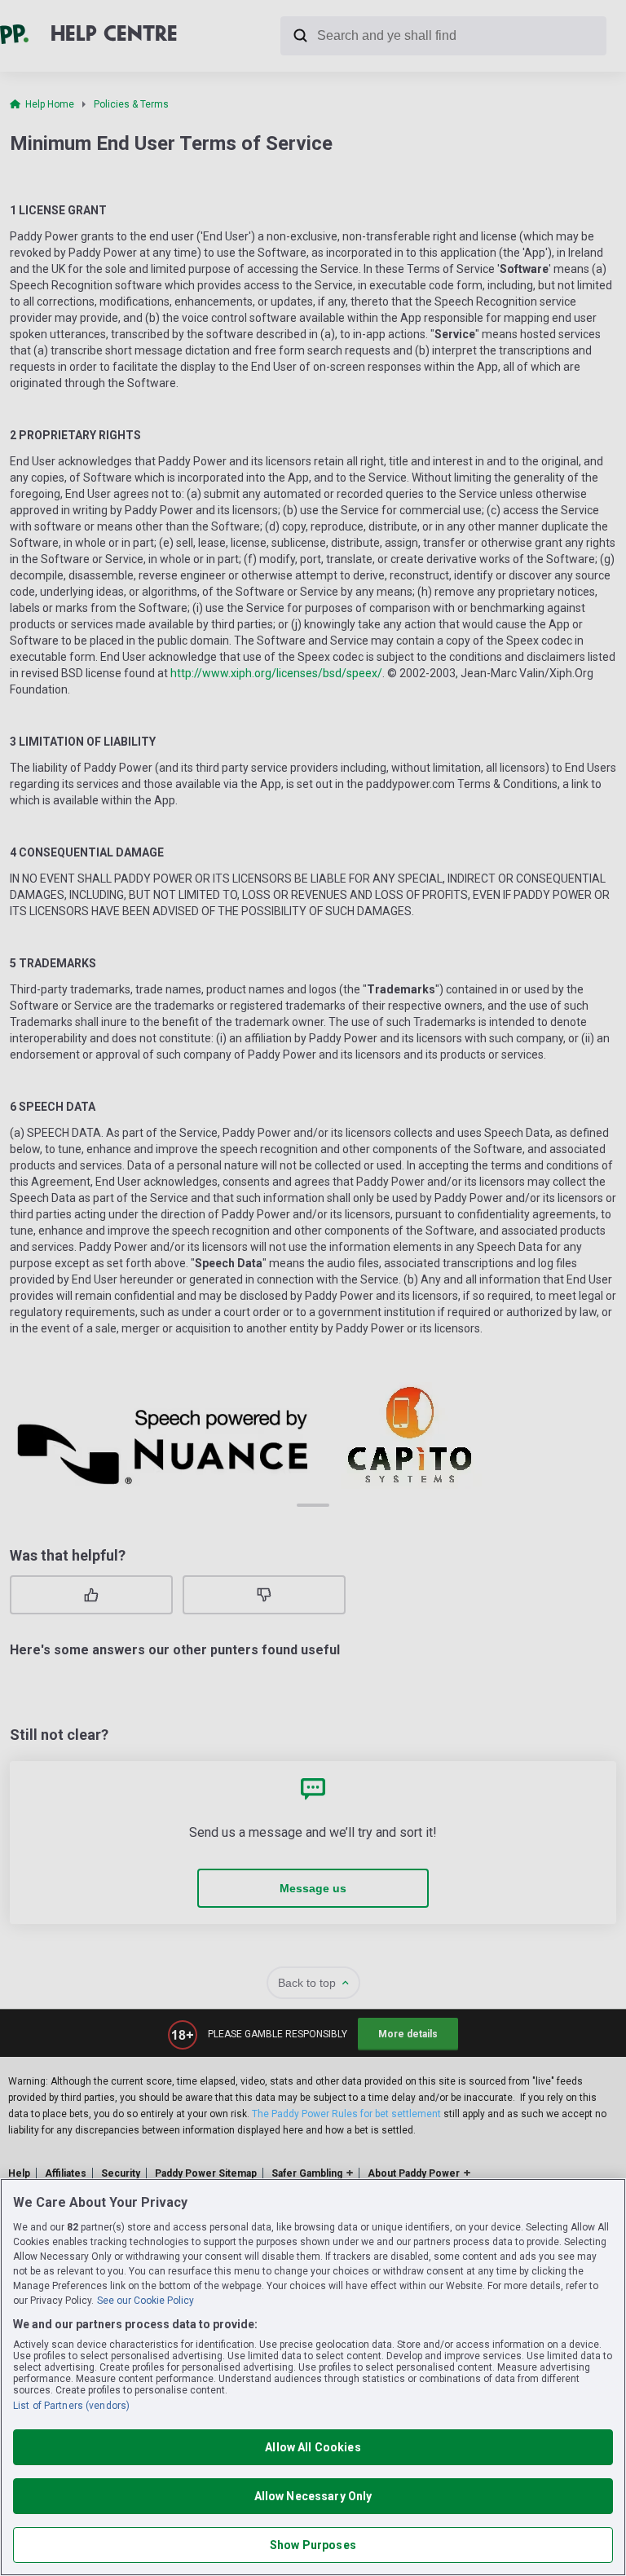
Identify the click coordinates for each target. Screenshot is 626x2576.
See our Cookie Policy (145, 2301)
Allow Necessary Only (313, 2496)
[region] (313, 2377)
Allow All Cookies (313, 2447)
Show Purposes (313, 2545)
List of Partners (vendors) (71, 2406)
